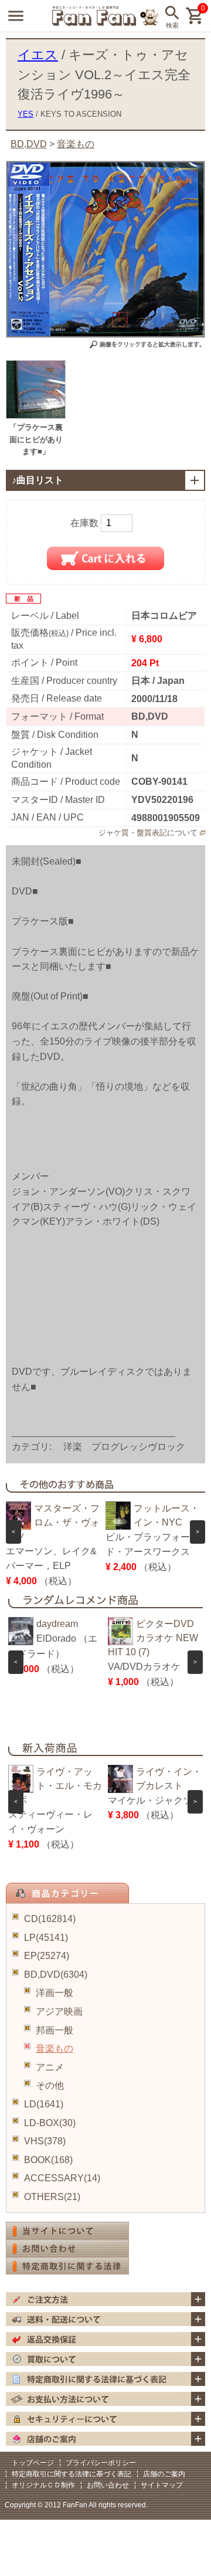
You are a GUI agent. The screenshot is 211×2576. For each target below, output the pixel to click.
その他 (50, 2085)
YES (25, 114)
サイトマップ (162, 2485)
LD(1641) (44, 2104)
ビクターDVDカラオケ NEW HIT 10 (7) (153, 1638)
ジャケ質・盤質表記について (148, 833)
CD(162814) (50, 1919)
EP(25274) (47, 1956)
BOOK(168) (48, 2160)
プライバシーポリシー (101, 2463)
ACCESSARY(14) (62, 2178)
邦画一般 (55, 2030)
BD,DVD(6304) (56, 1975)
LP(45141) (46, 1938)
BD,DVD (29, 144)
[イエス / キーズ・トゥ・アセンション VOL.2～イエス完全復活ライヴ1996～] (36, 416)
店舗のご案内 (164, 2474)
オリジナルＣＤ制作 (43, 2485)
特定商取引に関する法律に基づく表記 (72, 2474)
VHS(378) (45, 2141)
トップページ (33, 2463)
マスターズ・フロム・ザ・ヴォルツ (53, 1522)
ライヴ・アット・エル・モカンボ (55, 1786)
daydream (57, 1624)
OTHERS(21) (52, 2197)
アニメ (50, 2067)
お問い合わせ (108, 2485)
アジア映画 (59, 2011)
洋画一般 (55, 1993)
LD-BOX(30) (50, 2123)
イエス (38, 55)
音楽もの (55, 2048)
